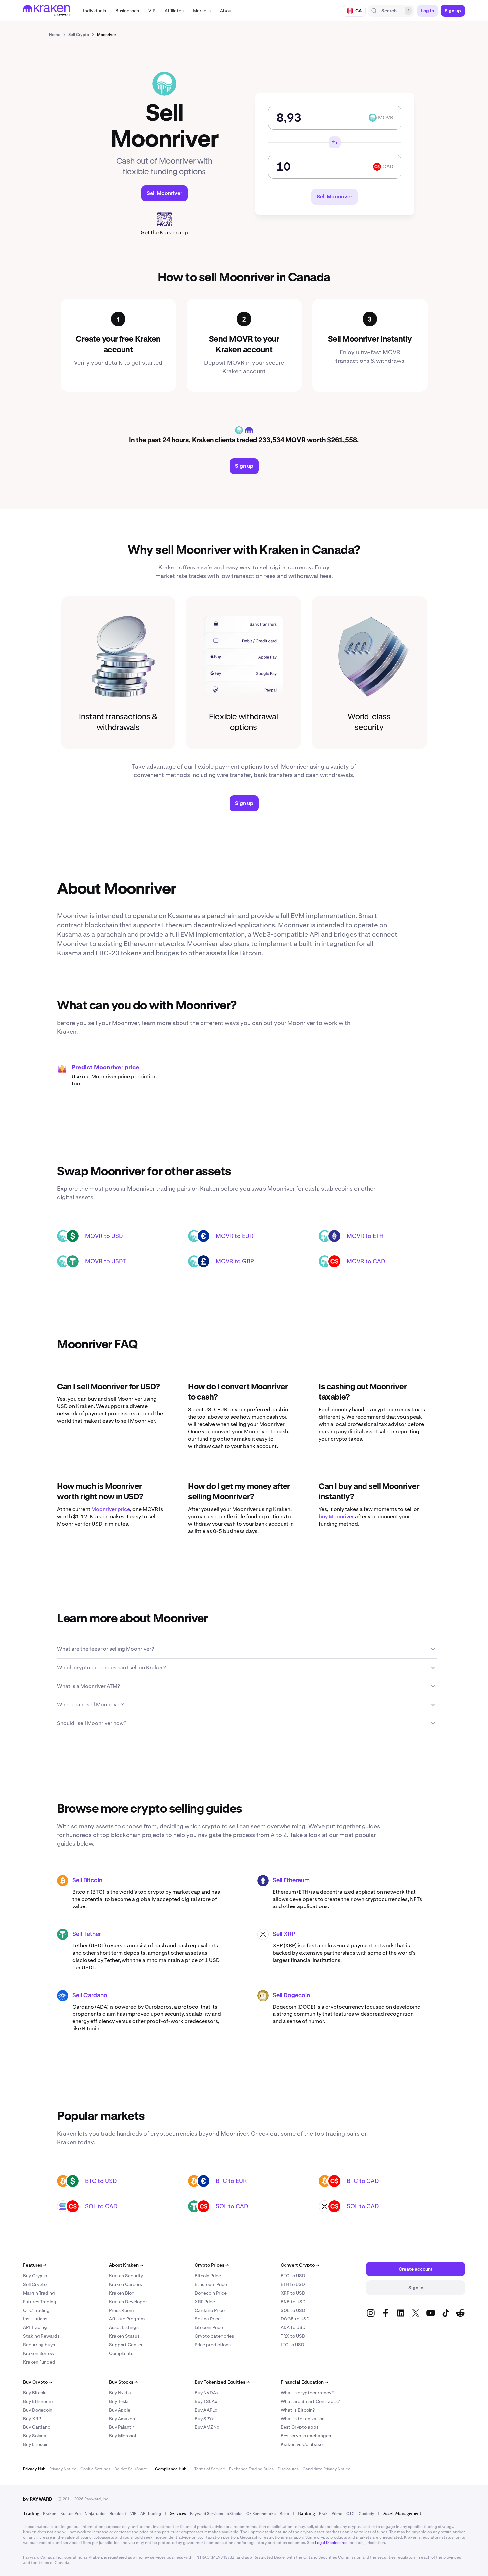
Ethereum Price (211, 2284)
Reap (284, 2514)
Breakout (118, 2514)
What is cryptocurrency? (307, 2393)
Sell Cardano (90, 1996)
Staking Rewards (41, 2336)
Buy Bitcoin (35, 2393)
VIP (133, 2514)
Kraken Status (124, 2336)
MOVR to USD (104, 1236)
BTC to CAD (363, 2181)
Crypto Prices (212, 2265)
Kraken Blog (122, 2293)
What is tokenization (303, 2419)
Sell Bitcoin (87, 1881)
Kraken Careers (125, 2284)
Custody (366, 2514)
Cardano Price (210, 2310)
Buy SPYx (204, 2419)
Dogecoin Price (211, 2293)
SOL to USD (293, 2310)
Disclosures (288, 2469)
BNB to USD (293, 2302)
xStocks (235, 2514)
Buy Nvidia (120, 2393)
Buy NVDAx (207, 2393)
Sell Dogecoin (291, 1996)
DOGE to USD (295, 2319)
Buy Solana (35, 2436)
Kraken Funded (39, 2362)
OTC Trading (36, 2310)
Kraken (50, 2514)
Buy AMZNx (207, 2427)
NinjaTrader (95, 2514)
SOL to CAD (101, 2206)
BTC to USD (101, 2181)
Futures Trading (40, 2302)
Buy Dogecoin (38, 2410)
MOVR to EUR (235, 1236)
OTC (350, 2514)
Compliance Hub (171, 2469)
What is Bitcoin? (298, 2410)
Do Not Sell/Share (131, 2469)
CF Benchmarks (261, 2514)
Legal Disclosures (331, 2543)
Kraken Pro (71, 2514)
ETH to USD (293, 2284)
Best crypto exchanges (306, 2436)
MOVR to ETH (365, 1236)
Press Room (121, 2310)
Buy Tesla (119, 2401)
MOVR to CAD (366, 1261)
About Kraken (126, 2265)
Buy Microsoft (124, 2436)
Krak (323, 2514)
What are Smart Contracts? (310, 2401)
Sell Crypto (35, 2284)
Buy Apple (120, 2410)
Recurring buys (39, 2345)
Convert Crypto (300, 2265)
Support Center (126, 2345)
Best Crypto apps (300, 2427)
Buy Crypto (35, 2276)
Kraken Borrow (39, 2353)
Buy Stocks (123, 2382)
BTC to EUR (231, 2181)
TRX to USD (293, 2336)
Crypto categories (214, 2336)
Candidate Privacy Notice (326, 2469)
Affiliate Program (127, 2319)
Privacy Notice (63, 2469)
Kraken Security (126, 2276)
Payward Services (206, 2514)
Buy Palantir (122, 2427)
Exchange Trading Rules (251, 2469)
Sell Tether (87, 1934)
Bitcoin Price (208, 2276)
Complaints (121, 2353)
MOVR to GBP (235, 1261)
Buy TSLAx (206, 2401)
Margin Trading (39, 2293)
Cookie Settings (95, 2469)
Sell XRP (284, 1934)
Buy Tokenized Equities (222, 2382)
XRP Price (205, 2302)
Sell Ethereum (291, 1881)
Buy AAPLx (206, 2410)
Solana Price (208, 2319)
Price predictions (213, 2345)
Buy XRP (32, 2419)
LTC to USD (292, 2345)
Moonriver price (111, 1509)
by (38, 2499)
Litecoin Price (209, 2327)
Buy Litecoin (36, 2444)
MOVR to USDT (106, 1261)
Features (35, 2265)
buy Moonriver (336, 1517)
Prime (337, 2514)
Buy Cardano (37, 2427)
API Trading (35, 2327)
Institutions (35, 2319)
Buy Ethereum (38, 2401)
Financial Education (304, 2382)
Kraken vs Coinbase (302, 2444)
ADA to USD (293, 2327)
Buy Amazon (122, 2419)
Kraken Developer (128, 2302)
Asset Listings (124, 2327)
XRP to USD (293, 2293)
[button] (94, 11)
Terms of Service (210, 2469)
